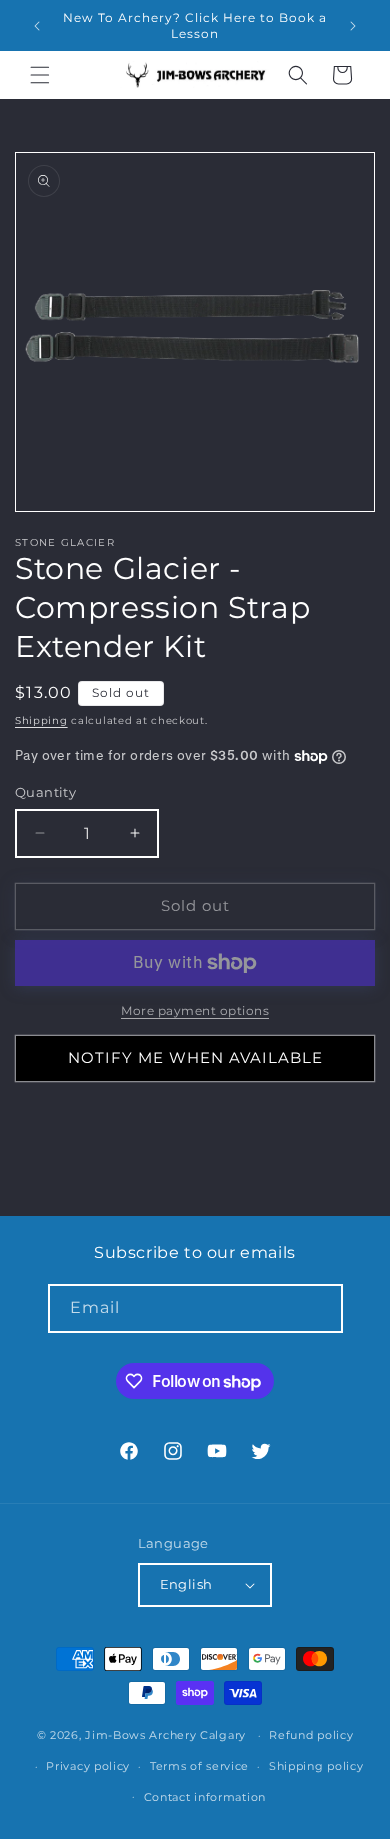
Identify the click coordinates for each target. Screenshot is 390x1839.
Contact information (205, 1797)
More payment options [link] (195, 1010)
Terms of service (199, 1766)
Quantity (45, 792)
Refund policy (311, 1735)
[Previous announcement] (37, 26)
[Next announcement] (353, 26)
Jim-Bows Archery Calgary (165, 1735)
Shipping (41, 720)
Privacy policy (88, 1766)
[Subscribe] (319, 1308)
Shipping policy (316, 1766)
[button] (40, 75)
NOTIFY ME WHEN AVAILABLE (195, 1057)
